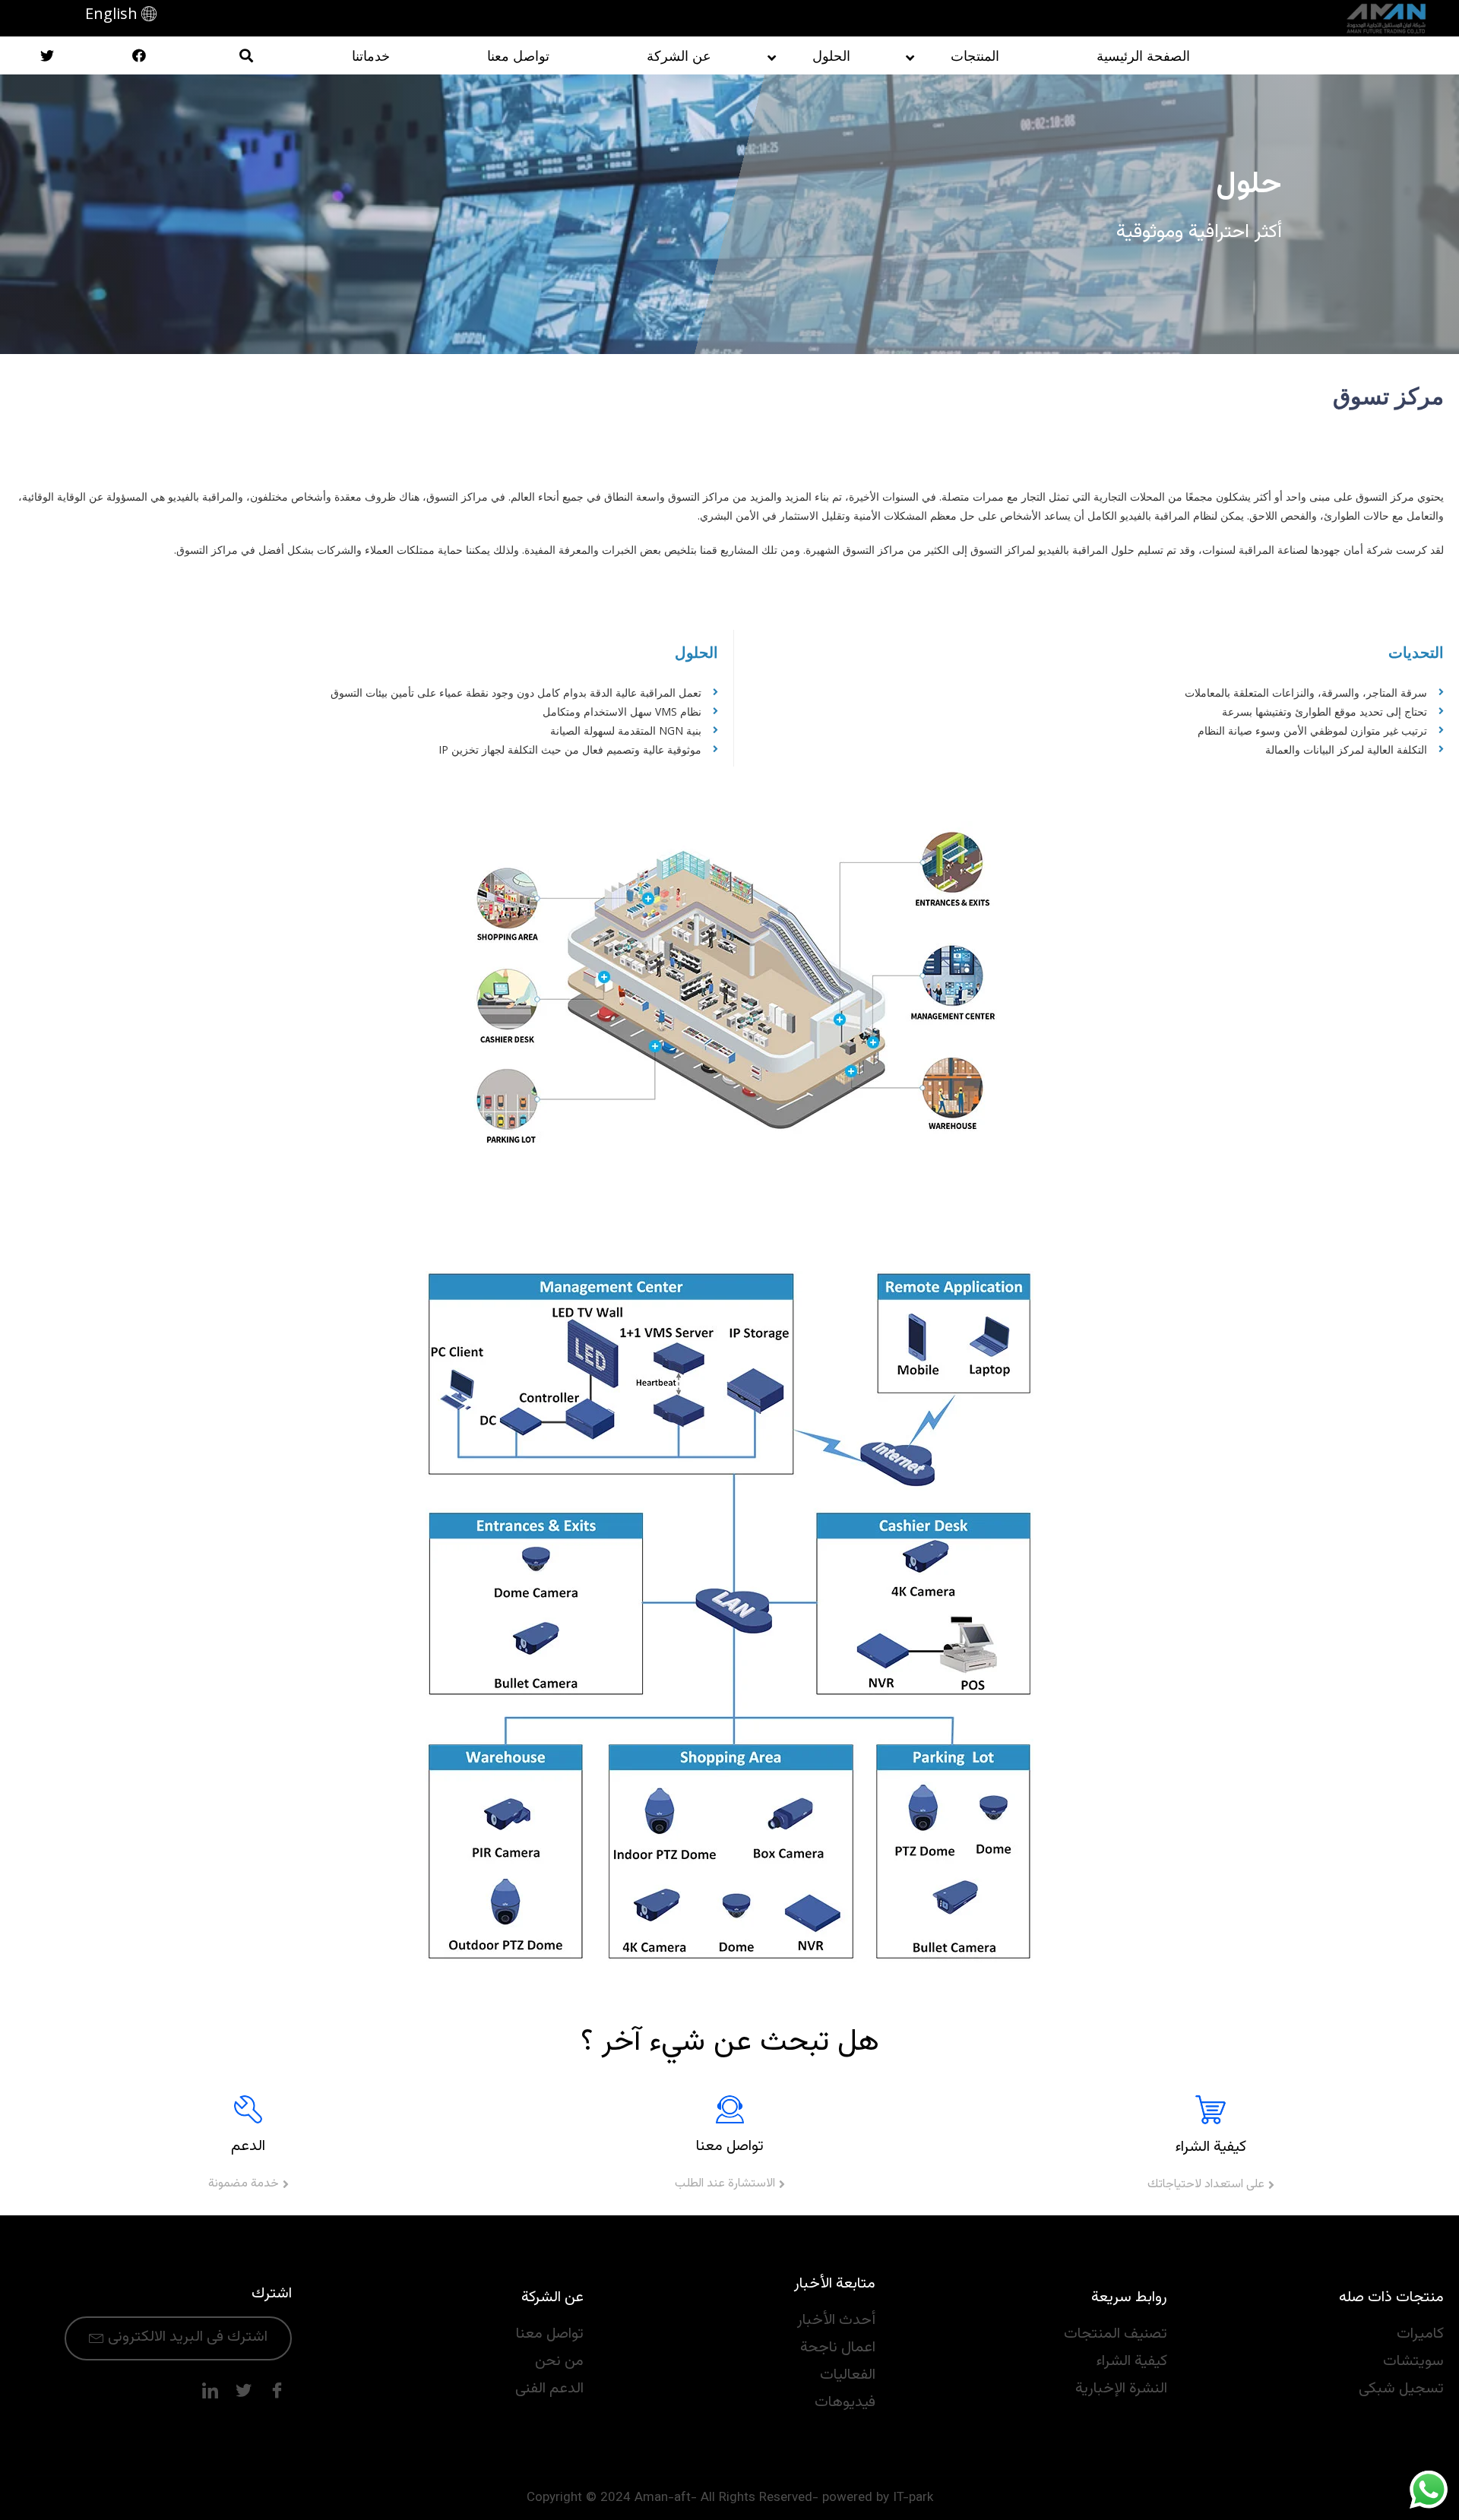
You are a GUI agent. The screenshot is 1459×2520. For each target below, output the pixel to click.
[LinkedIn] (210, 2391)
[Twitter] (243, 2391)
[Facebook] (277, 2391)
